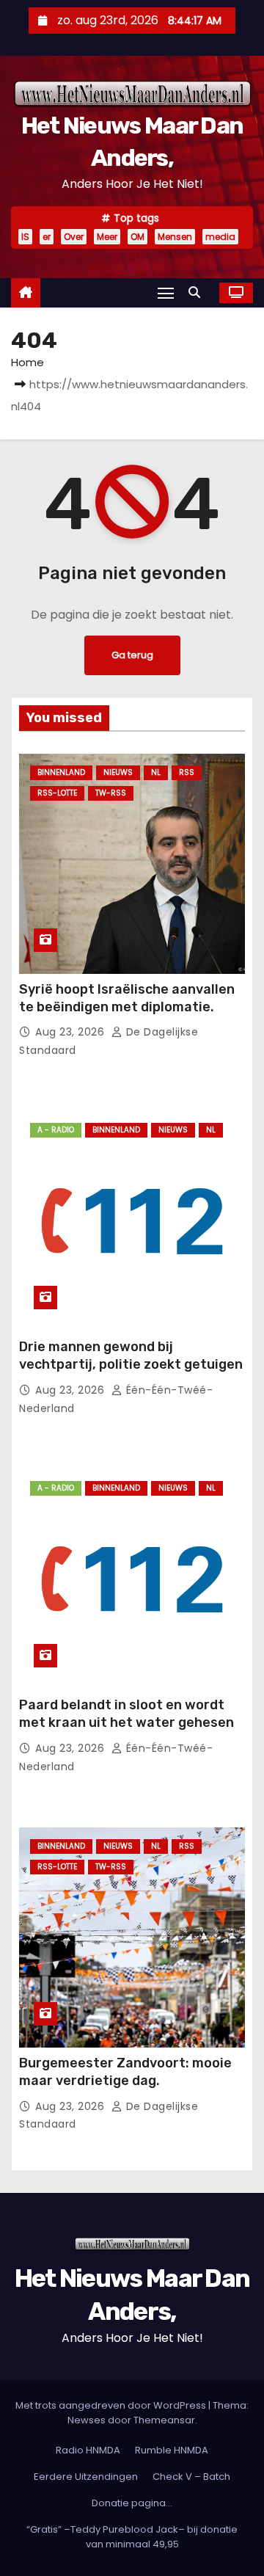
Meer (107, 237)
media (220, 237)
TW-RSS (111, 793)
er (47, 237)
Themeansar (164, 2420)
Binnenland (61, 772)
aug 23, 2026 (71, 1032)
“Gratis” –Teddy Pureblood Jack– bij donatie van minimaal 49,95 (132, 2537)
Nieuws (118, 772)
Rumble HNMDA (172, 2450)
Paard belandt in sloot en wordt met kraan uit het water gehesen (126, 1714)
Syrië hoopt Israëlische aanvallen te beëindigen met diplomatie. (127, 998)
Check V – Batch (191, 2477)
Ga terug (132, 655)
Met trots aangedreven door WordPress (112, 2405)
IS (25, 237)
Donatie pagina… (132, 2503)
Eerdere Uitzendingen (86, 2477)
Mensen (175, 237)
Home (27, 362)
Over (74, 237)
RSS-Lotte (57, 793)
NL (156, 772)
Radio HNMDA (88, 2450)
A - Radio (56, 1130)
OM (137, 237)
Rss (187, 772)
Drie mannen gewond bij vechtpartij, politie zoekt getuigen (131, 1356)
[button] (198, 292)
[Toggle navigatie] (166, 292)
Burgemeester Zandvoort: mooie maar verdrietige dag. (125, 2072)
